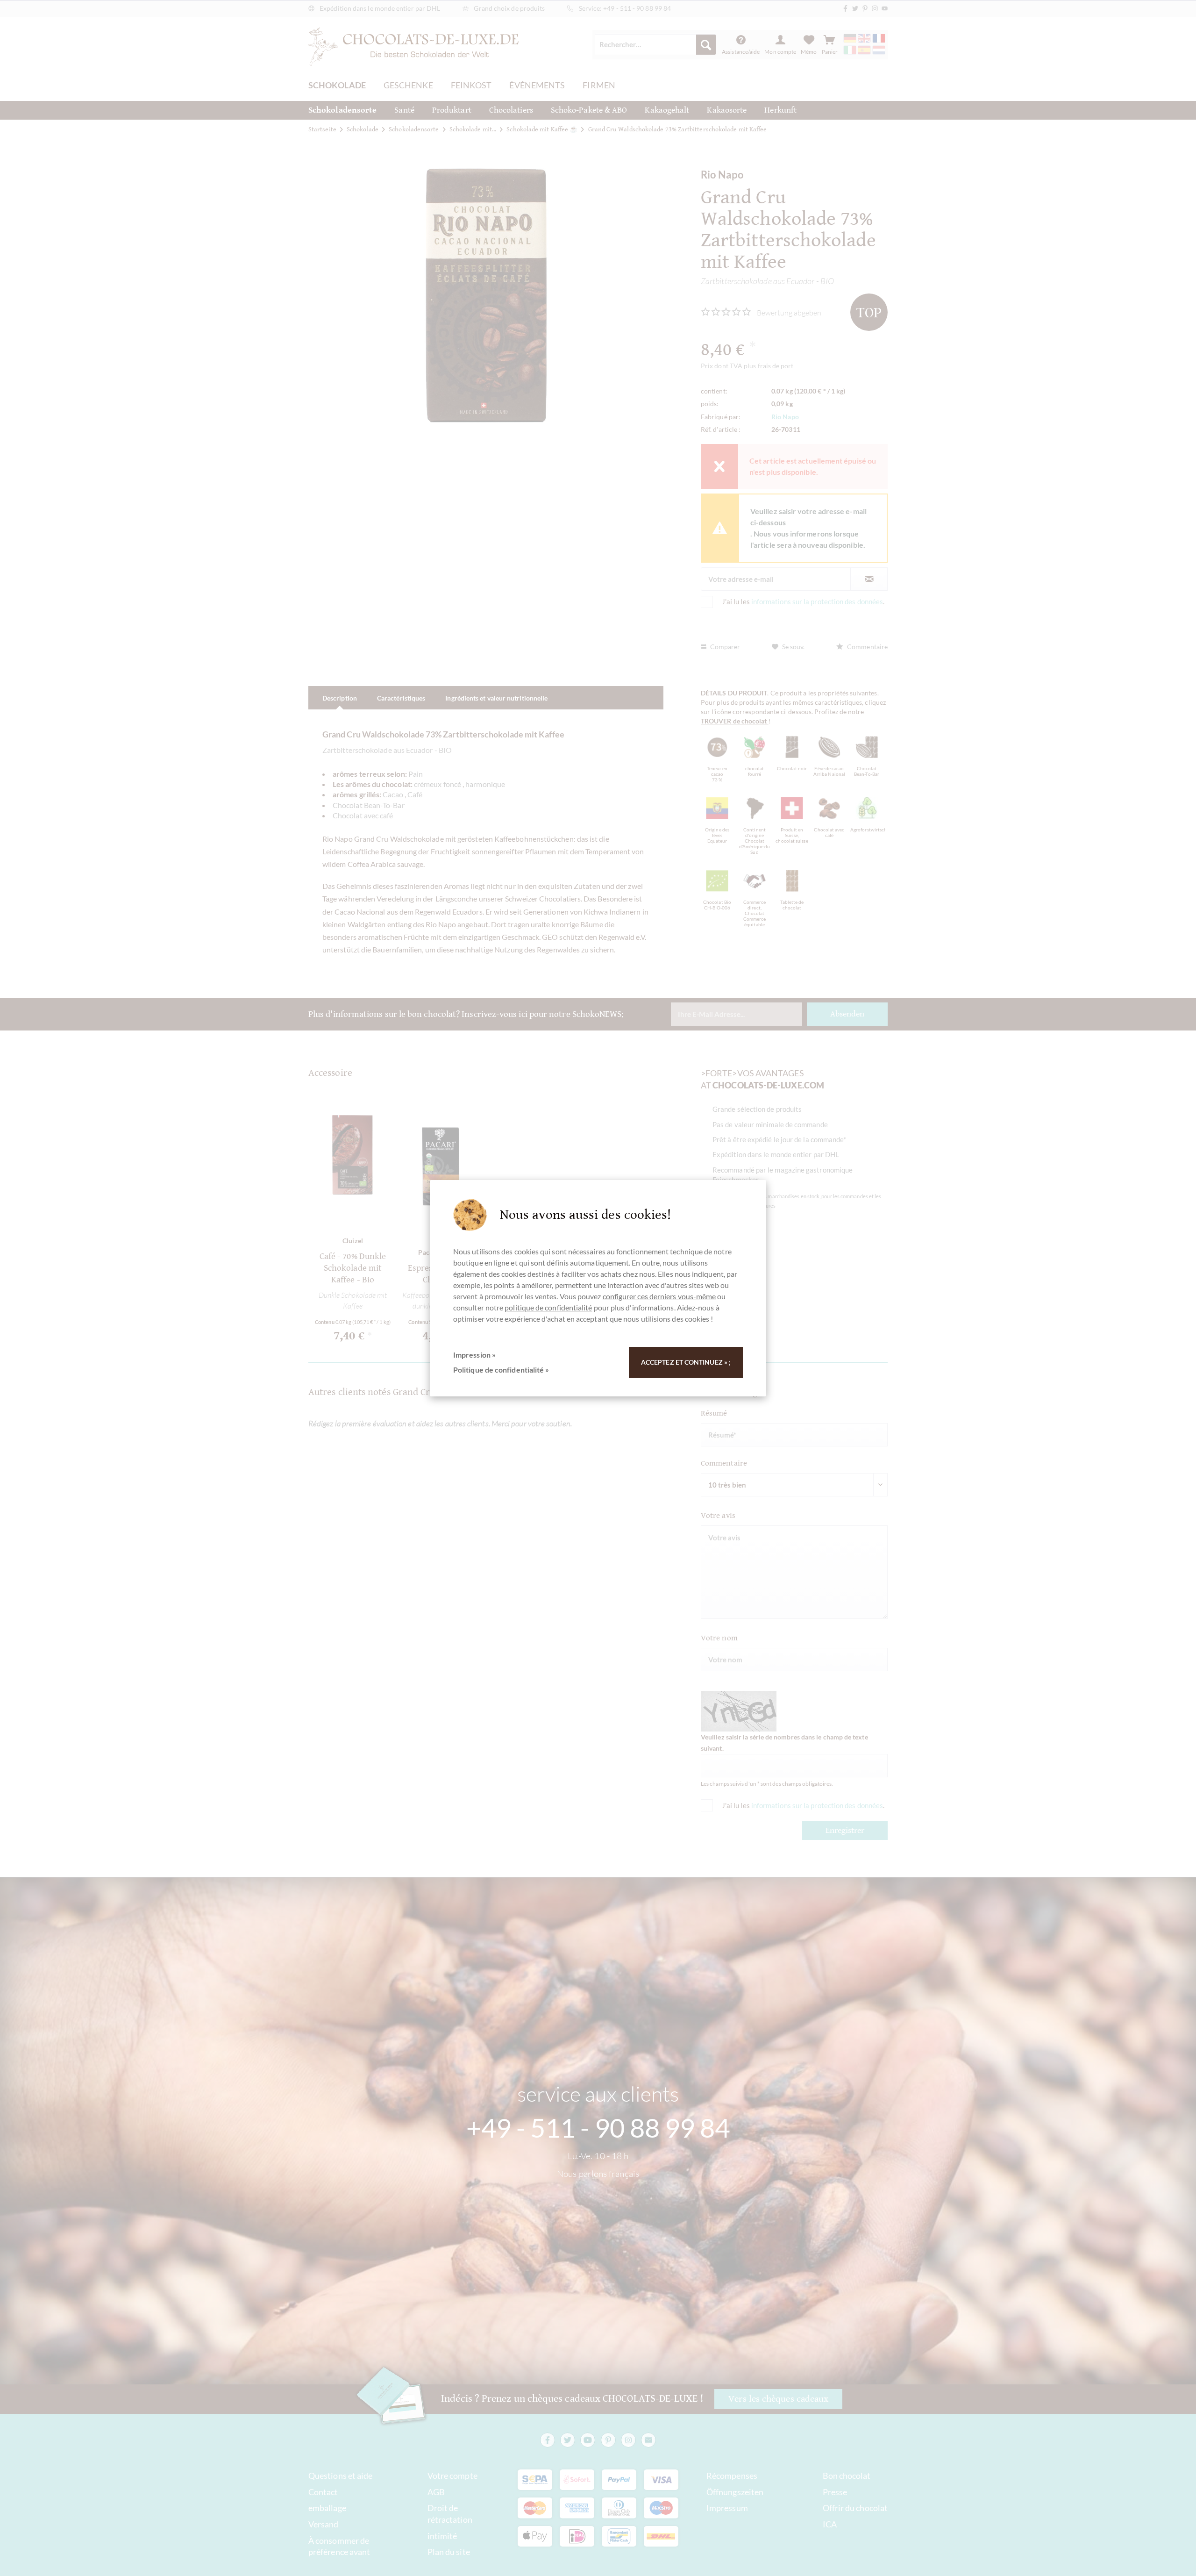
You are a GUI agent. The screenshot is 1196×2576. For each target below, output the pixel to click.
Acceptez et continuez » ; (686, 1362)
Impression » (474, 1355)
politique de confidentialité (548, 1307)
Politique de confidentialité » (501, 1370)
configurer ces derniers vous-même (659, 1296)
